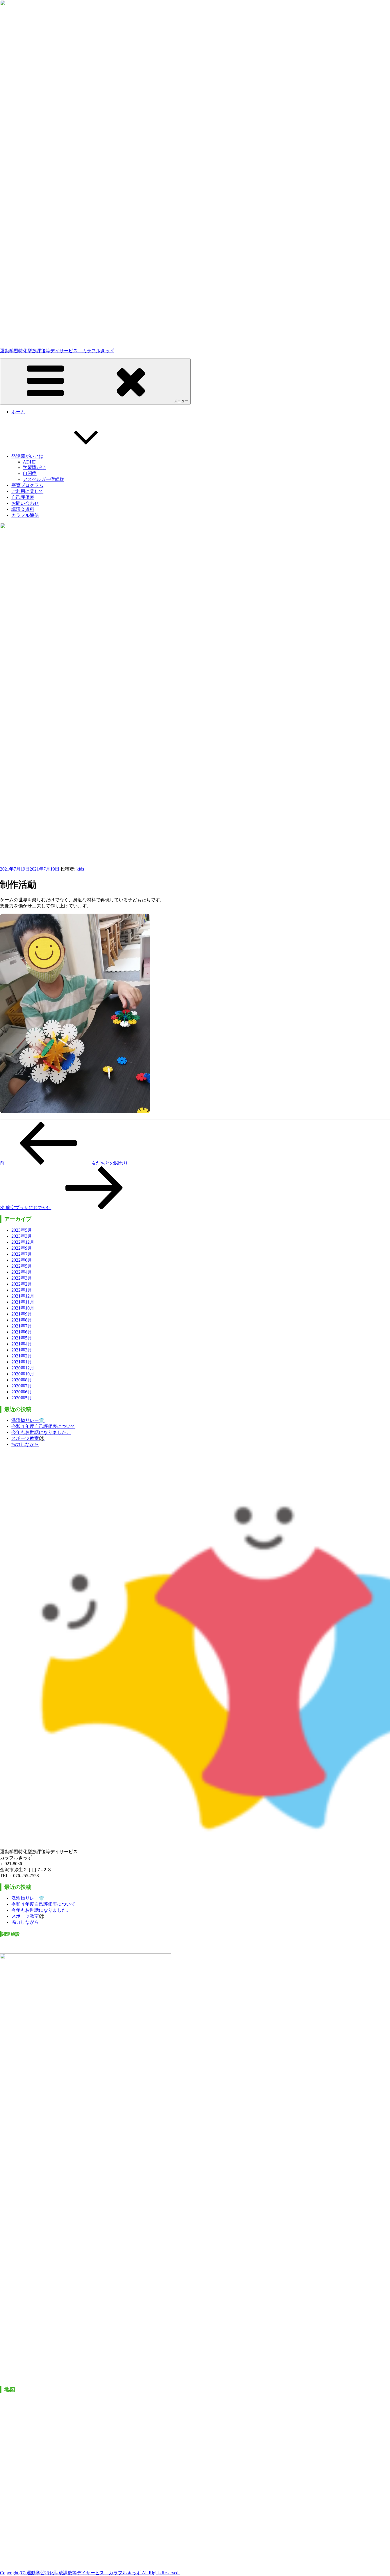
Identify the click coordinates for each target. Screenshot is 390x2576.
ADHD (30, 462)
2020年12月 (23, 1368)
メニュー (181, 401)
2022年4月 (22, 1272)
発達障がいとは (27, 456)
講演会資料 (23, 509)
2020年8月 (22, 1380)
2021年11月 (23, 1302)
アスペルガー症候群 (43, 479)
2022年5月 (22, 1266)
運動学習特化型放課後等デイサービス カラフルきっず (57, 351)
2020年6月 (22, 1392)
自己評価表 (23, 497)
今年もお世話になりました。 (41, 1432)
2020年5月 (22, 1398)
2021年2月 (22, 1356)
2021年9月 (22, 1314)
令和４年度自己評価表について (43, 1426)
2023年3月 (22, 1236)
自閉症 (30, 473)
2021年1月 (22, 1362)
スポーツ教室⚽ (28, 1438)
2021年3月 (22, 1350)
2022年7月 (22, 1254)
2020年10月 (23, 1374)
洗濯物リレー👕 (28, 1420)
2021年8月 (22, 1320)
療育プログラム (27, 485)
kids (80, 869)
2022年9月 (22, 1248)
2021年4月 (22, 1344)
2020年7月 (22, 1386)
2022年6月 (22, 1260)
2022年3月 (22, 1278)
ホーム (18, 412)
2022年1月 (22, 1290)
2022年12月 (23, 1242)
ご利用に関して (27, 491)
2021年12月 (23, 1296)
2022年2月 (22, 1284)
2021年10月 (23, 1308)
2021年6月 (22, 1332)
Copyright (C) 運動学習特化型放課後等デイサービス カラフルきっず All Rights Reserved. (90, 2573)
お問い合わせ (25, 503)
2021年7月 (22, 1326)
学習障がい (34, 467)
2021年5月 (22, 1338)
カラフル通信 (25, 515)
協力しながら (25, 1444)
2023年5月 (22, 1230)
